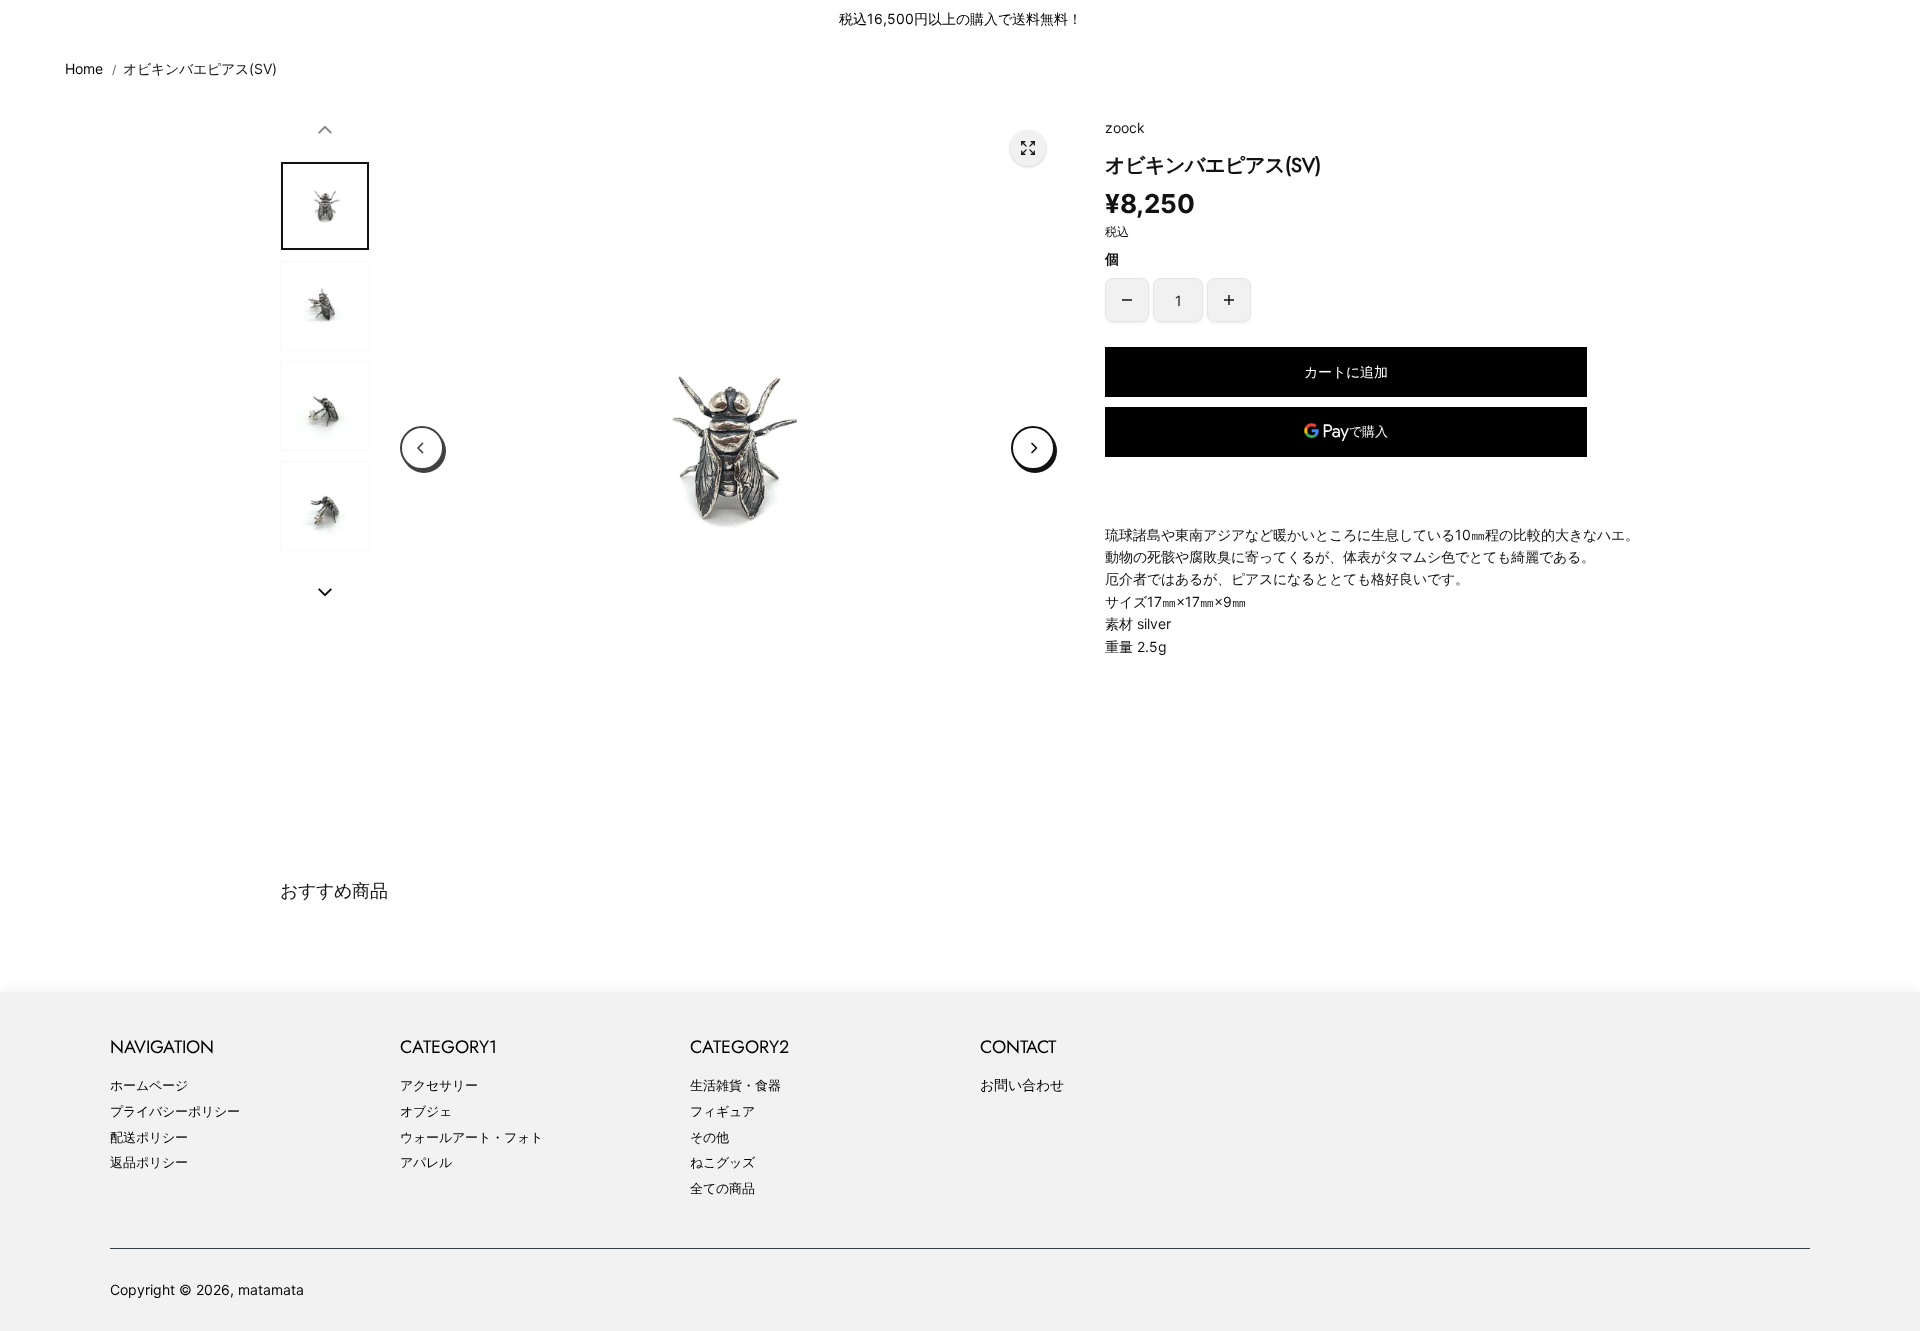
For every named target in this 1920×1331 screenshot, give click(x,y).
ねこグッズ (722, 1162)
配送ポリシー (149, 1137)
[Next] (1033, 448)
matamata (271, 1289)
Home (84, 68)
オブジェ (426, 1111)
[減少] (1127, 300)
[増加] (1229, 300)
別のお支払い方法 (1346, 481)
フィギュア (722, 1111)
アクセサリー (439, 1085)
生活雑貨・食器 (735, 1085)
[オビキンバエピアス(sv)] (1028, 148)
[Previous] (422, 448)
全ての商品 (722, 1188)
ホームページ (149, 1085)
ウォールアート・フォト (471, 1137)
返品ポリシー (149, 1162)
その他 (709, 1137)
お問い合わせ (1022, 1084)
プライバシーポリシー (175, 1111)
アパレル (426, 1162)
